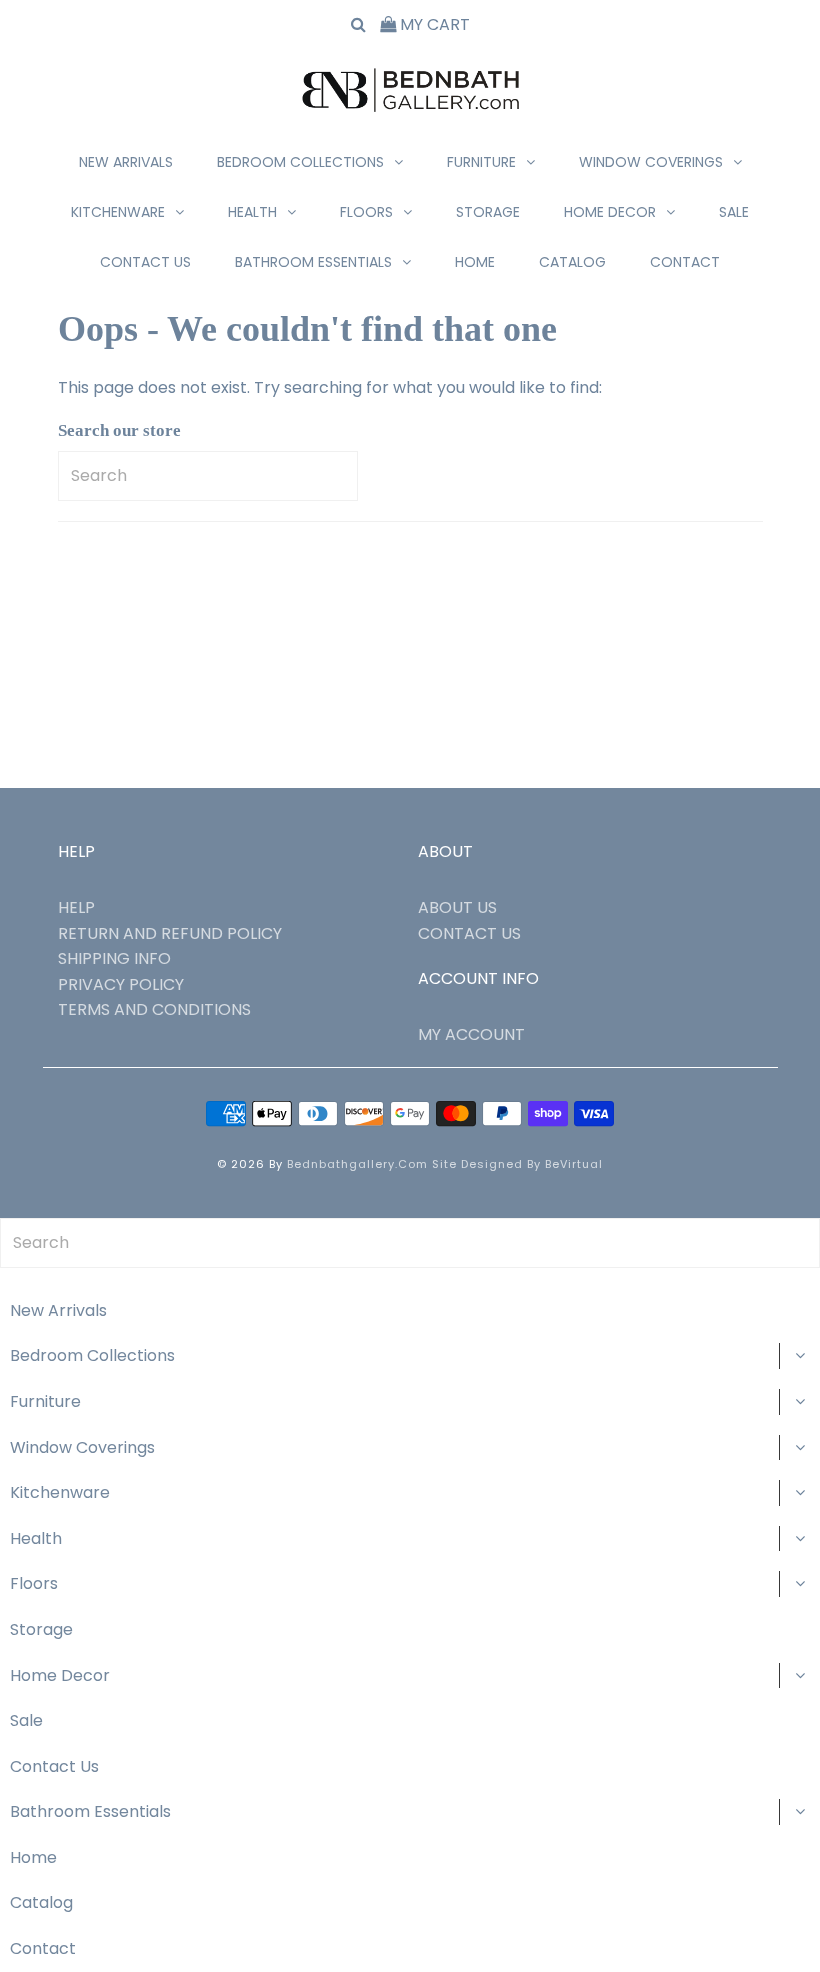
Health (252, 212)
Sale (734, 212)
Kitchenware (118, 212)
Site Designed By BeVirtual (517, 1164)
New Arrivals (126, 162)
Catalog (572, 262)
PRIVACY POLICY (121, 984)
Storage (488, 212)
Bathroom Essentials (313, 262)
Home (475, 262)
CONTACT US (469, 933)
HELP (76, 907)
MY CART (433, 24)
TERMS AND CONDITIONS (154, 1009)
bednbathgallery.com (357, 1164)
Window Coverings (651, 162)
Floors (366, 212)
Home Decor (610, 212)
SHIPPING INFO (114, 958)
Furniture (481, 162)
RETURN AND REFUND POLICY (170, 933)
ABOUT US (457, 907)
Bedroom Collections (300, 162)
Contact (685, 262)
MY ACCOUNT (471, 1034)
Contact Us (145, 262)
